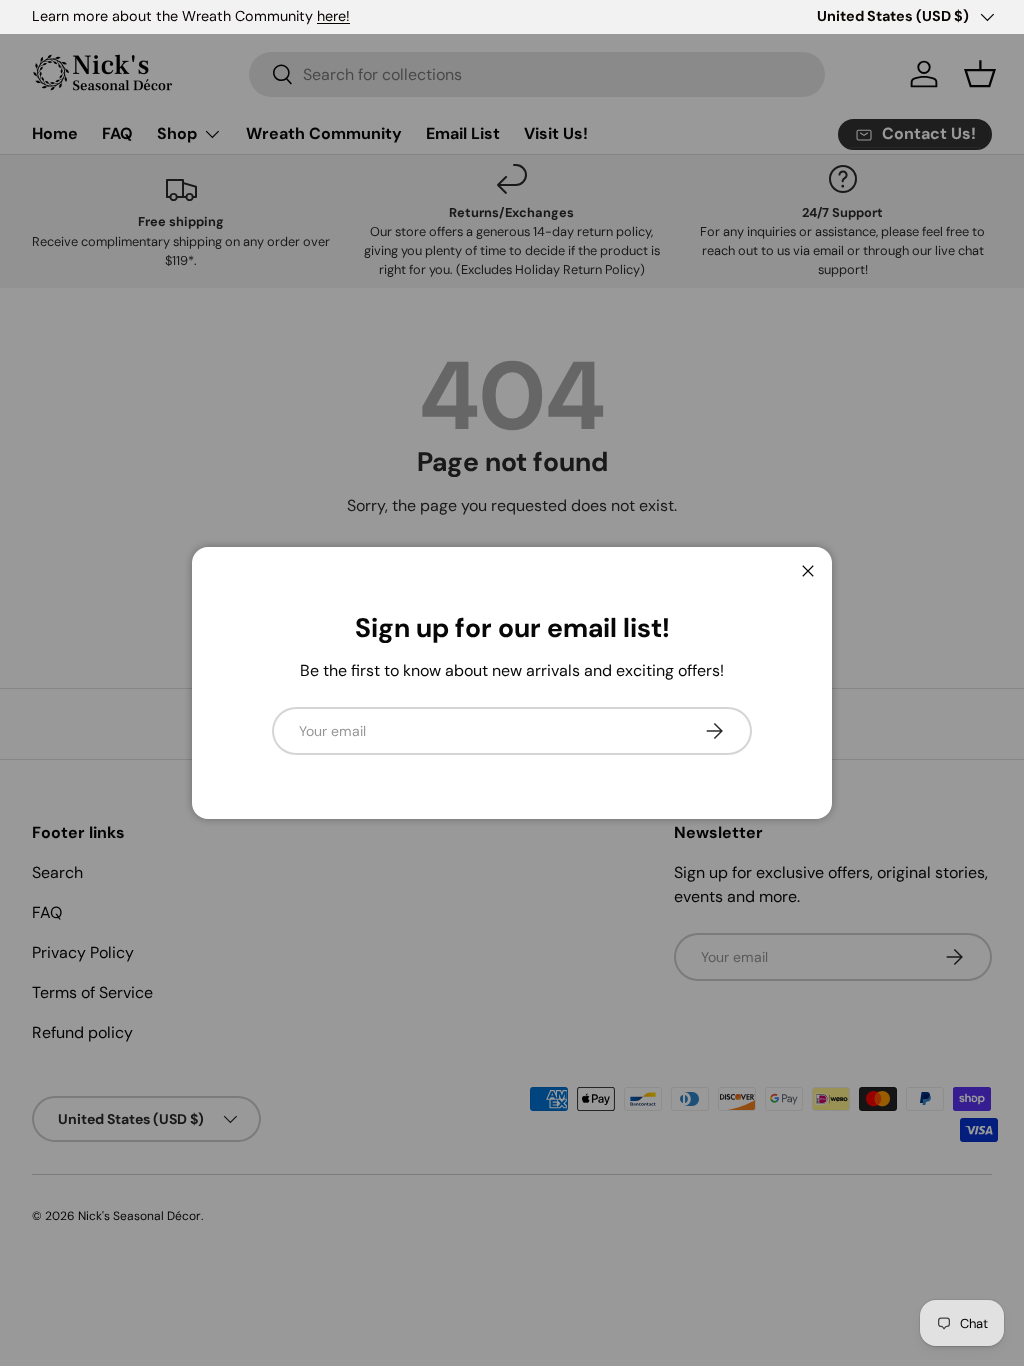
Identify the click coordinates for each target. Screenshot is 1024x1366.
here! (333, 16)
